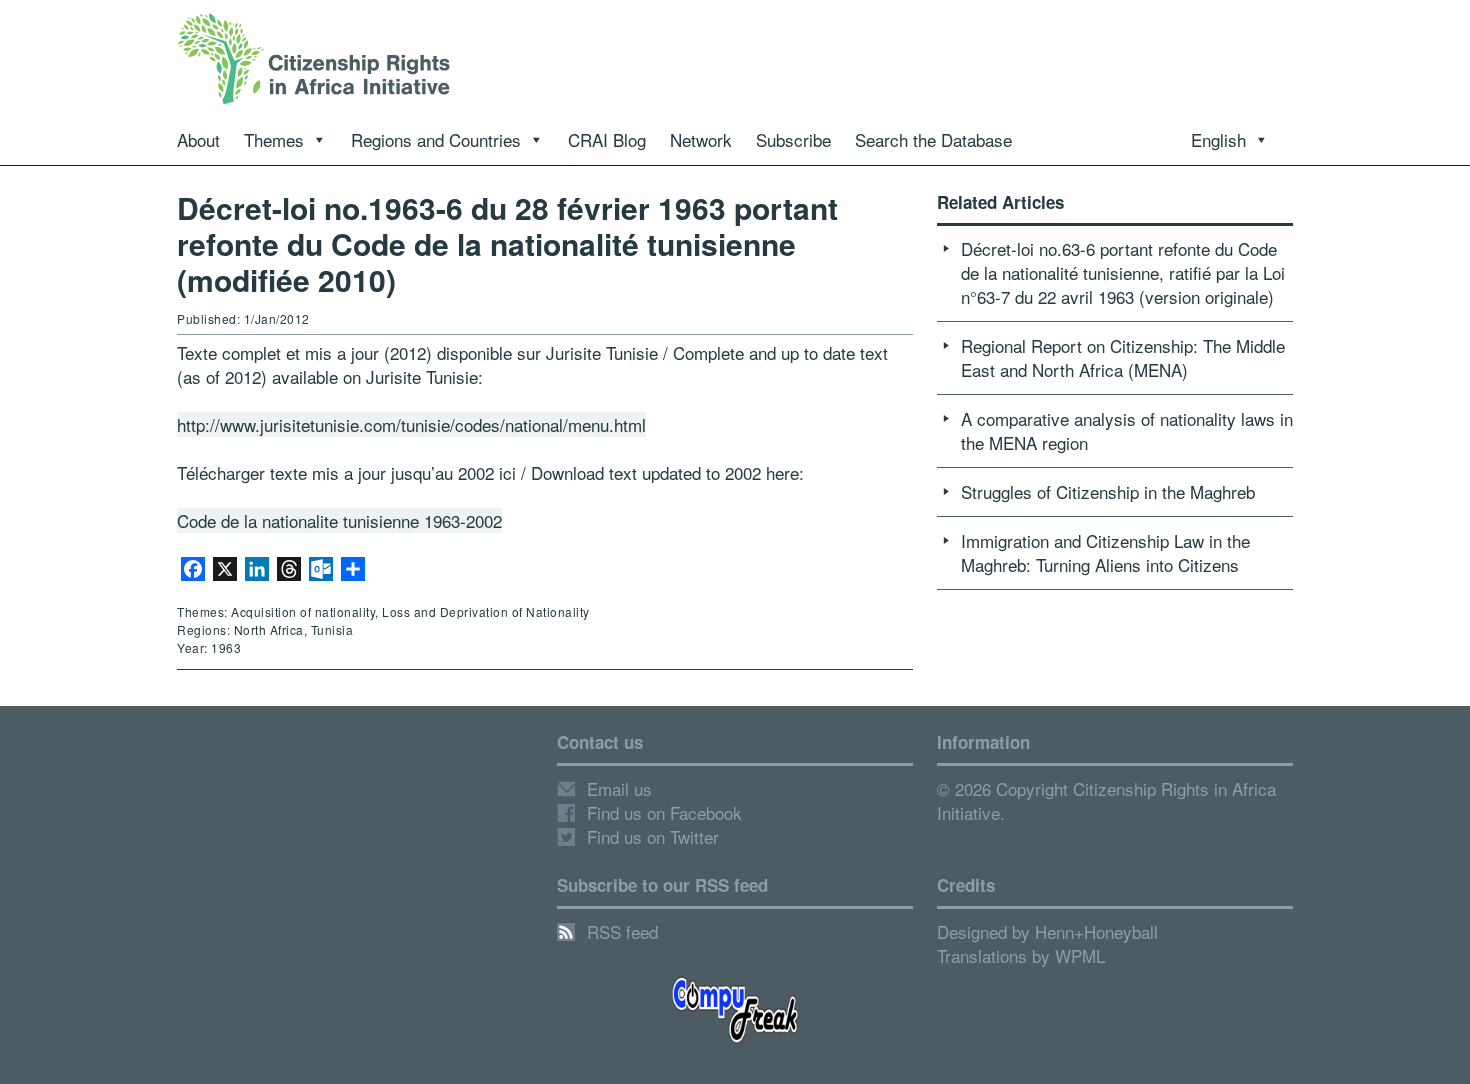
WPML (1080, 955)
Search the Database (933, 139)
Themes (274, 139)
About (198, 139)
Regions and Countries (436, 139)
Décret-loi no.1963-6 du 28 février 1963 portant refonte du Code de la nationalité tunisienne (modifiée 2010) (507, 243)
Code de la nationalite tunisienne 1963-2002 (339, 520)
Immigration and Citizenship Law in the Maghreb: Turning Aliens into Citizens (1105, 552)
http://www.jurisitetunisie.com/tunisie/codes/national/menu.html (411, 424)
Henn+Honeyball (1096, 931)
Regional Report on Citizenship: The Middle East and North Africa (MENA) (1123, 357)
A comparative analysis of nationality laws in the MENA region (1127, 430)
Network (701, 139)
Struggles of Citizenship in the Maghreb (1108, 491)
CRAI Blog (607, 139)
